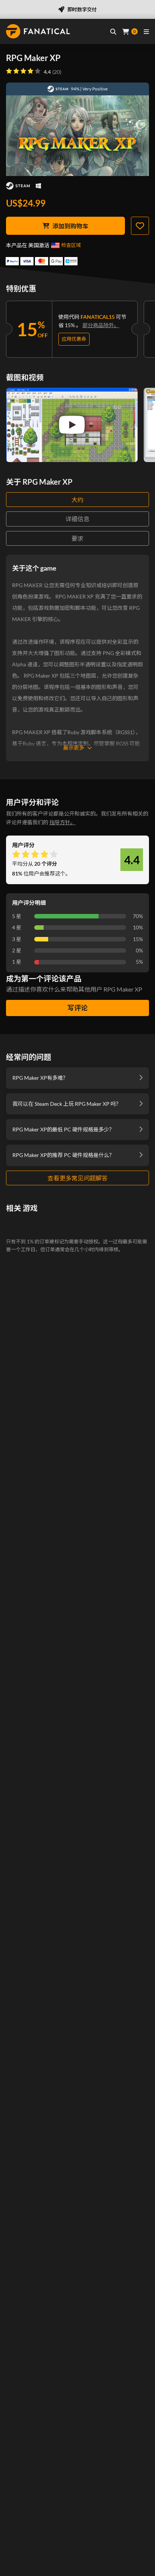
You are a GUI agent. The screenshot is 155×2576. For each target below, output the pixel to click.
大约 (77, 500)
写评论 (77, 1008)
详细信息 (77, 519)
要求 (77, 538)
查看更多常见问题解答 (77, 1178)
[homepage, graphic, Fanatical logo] (38, 31)
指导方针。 (62, 822)
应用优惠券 (74, 339)
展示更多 (74, 748)
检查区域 (71, 245)
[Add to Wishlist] (140, 226)
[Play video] (72, 425)
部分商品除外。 (101, 325)
